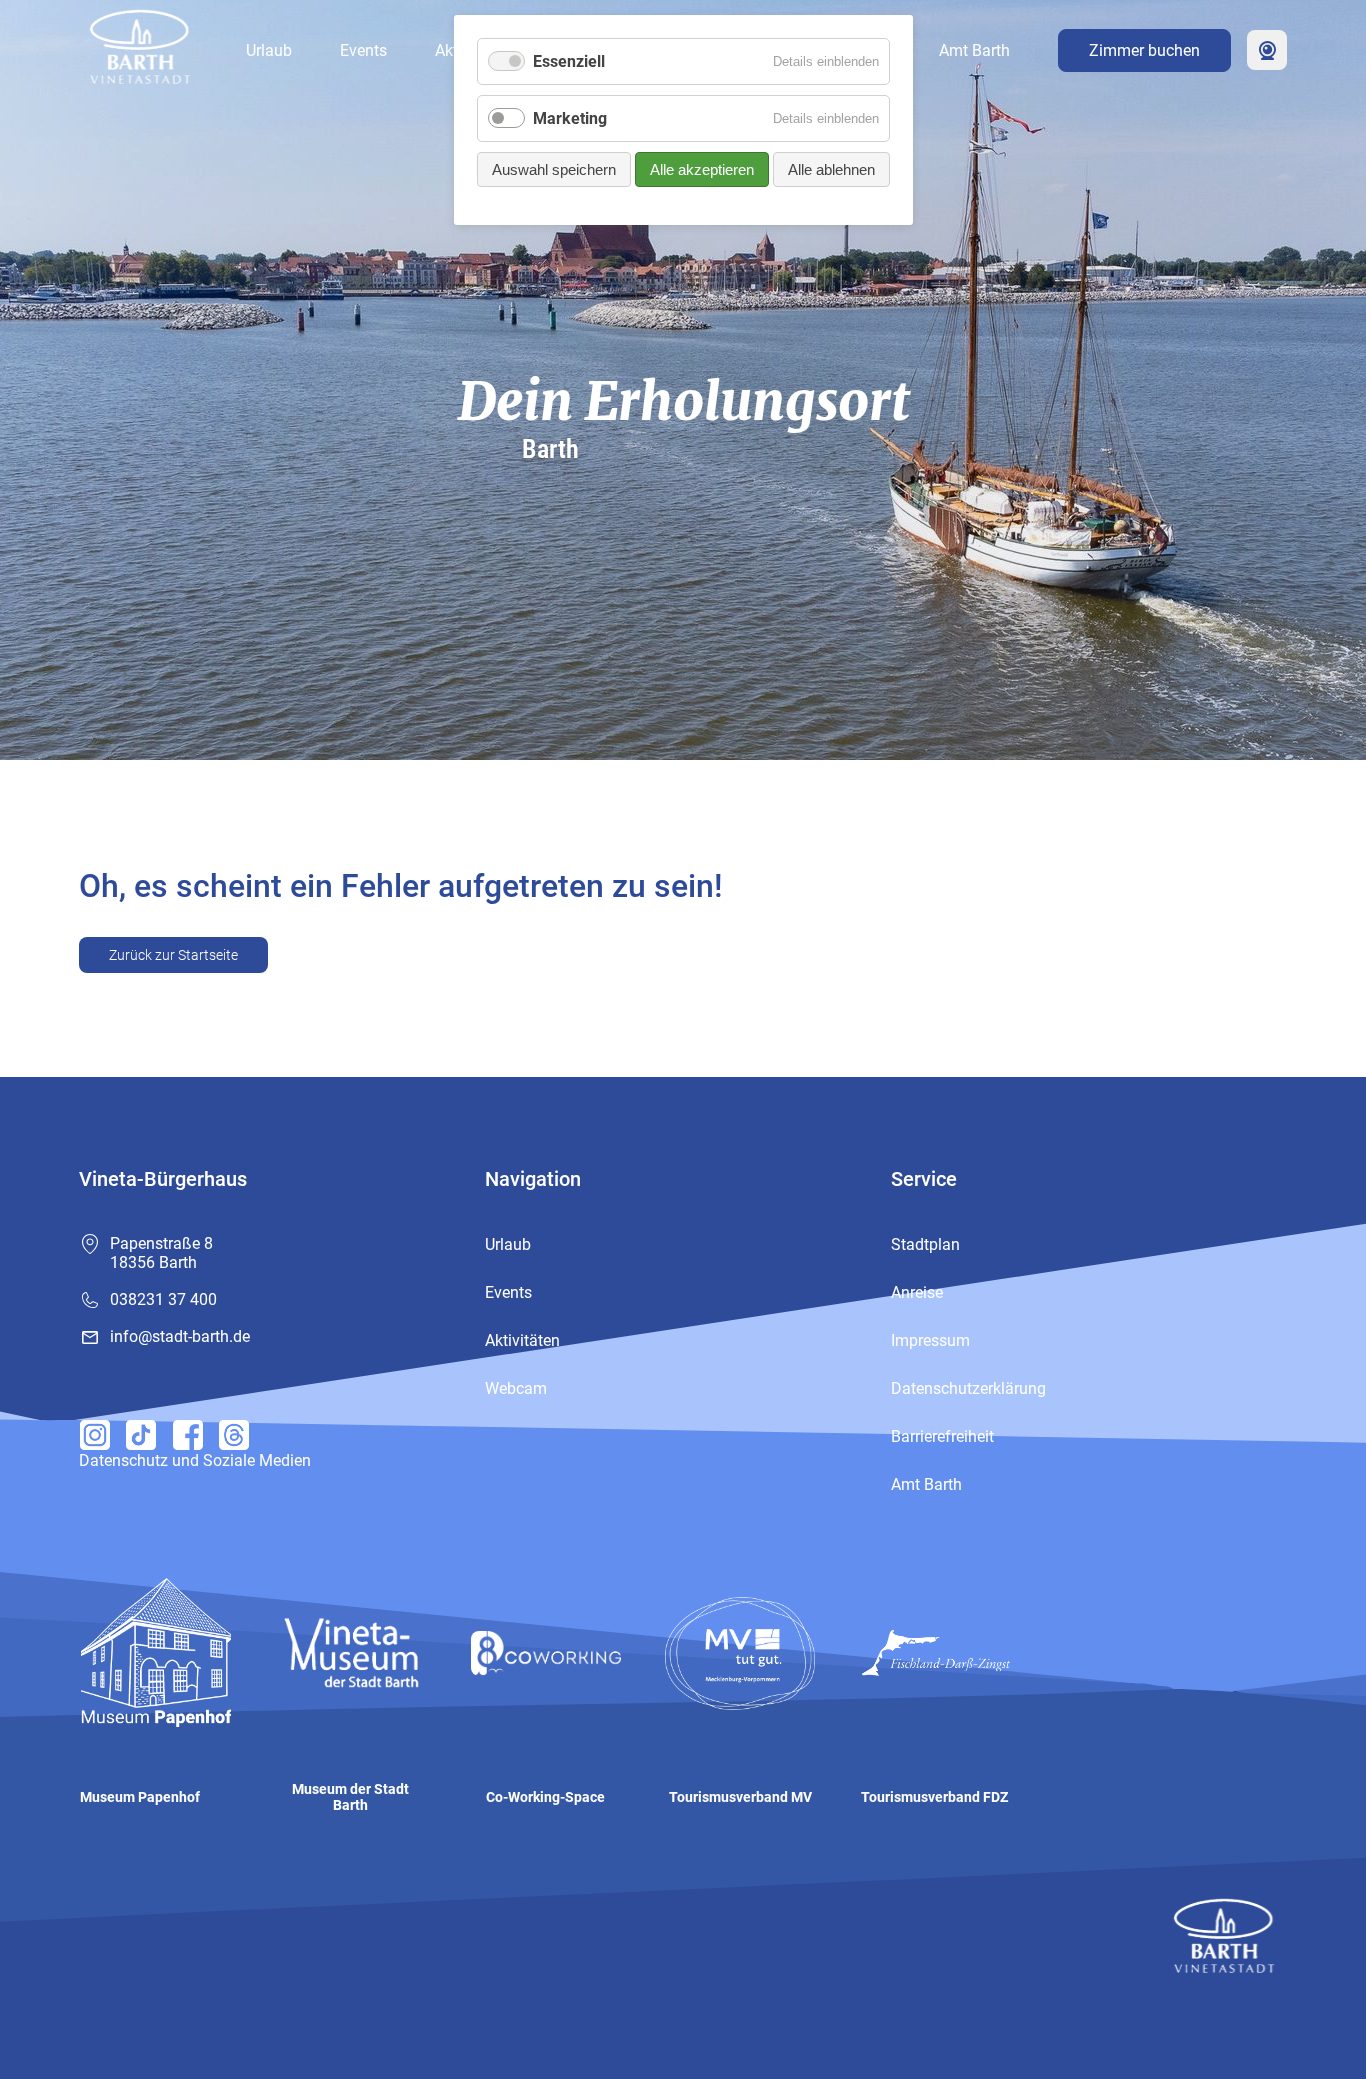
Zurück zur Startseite (173, 955)
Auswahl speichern (554, 169)
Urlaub (269, 50)
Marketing (570, 118)
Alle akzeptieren (702, 169)
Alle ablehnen (831, 169)
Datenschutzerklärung (968, 1388)
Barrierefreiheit (942, 1436)
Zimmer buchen (1144, 50)
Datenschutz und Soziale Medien (195, 1460)
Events (363, 50)
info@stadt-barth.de (180, 1336)
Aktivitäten (522, 1340)
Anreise (917, 1292)
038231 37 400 (163, 1299)
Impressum (930, 1340)
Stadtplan (925, 1244)
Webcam (1267, 50)
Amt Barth (974, 50)
